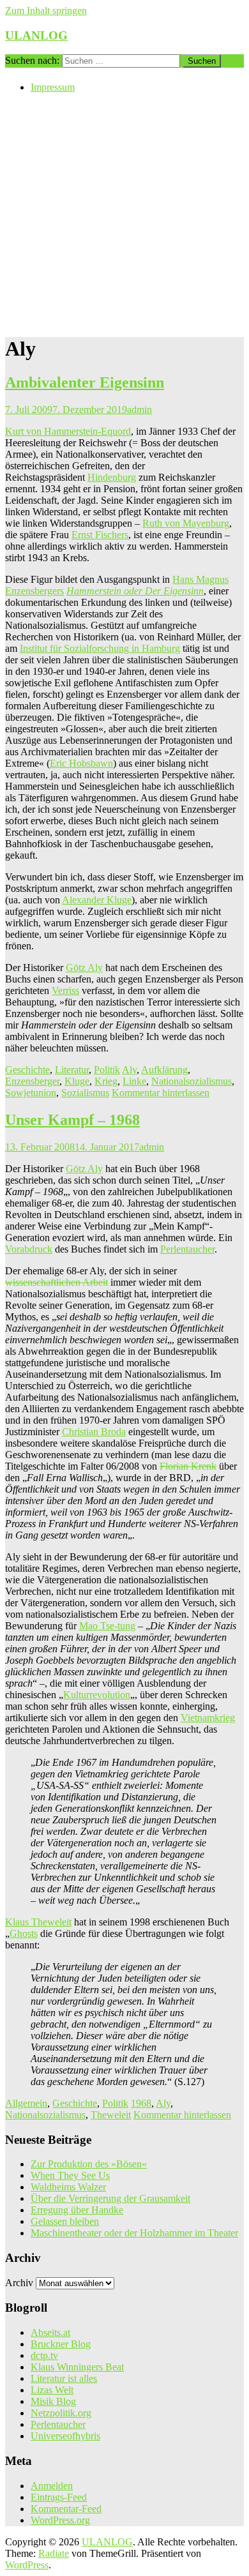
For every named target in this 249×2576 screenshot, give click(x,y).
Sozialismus (85, 1093)
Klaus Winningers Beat (77, 2367)
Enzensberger (32, 1081)
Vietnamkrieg (208, 1718)
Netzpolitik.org (61, 2413)
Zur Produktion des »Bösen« (89, 2164)
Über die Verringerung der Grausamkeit (110, 2198)
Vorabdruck (29, 1249)
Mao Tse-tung (107, 1626)
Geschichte (27, 1070)
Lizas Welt (52, 2390)
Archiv (19, 2283)
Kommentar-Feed (66, 2509)
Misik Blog (53, 2401)
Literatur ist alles (64, 2378)
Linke (134, 1081)
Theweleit (111, 2115)
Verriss (65, 990)
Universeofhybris (65, 2436)
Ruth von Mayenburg (186, 523)
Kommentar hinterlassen (161, 1093)
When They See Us (70, 2175)
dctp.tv (44, 2355)
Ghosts (24, 1933)
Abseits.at (50, 2332)
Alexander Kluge (97, 900)
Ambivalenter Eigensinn (85, 382)
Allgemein (26, 2103)
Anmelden (52, 2486)
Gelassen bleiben (65, 2221)
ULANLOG (36, 35)
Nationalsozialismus (192, 1081)
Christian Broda (94, 1432)
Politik (107, 1070)
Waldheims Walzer (68, 2187)
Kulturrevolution (97, 1695)
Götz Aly (84, 968)
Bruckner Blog (61, 2344)
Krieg (106, 1081)
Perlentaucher (187, 1249)
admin (140, 410)
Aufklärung (164, 1070)
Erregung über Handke (77, 2210)
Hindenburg (112, 477)
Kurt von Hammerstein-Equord (68, 431)
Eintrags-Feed (59, 2497)
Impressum (53, 87)
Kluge (77, 1081)
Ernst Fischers (100, 535)
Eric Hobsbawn (81, 763)
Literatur (72, 1070)
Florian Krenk (188, 1466)
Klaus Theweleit (38, 1922)
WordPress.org (60, 2520)
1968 (141, 2103)
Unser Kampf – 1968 (72, 1120)
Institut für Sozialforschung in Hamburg (100, 648)
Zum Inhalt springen (46, 11)
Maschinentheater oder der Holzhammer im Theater (134, 2233)
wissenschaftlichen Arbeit (57, 1282)
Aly (129, 1070)
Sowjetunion (31, 1093)
